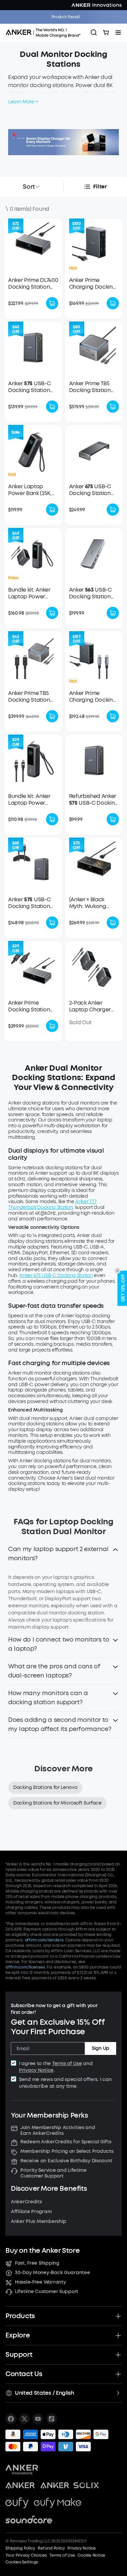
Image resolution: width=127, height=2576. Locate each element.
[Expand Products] (118, 2316)
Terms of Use (67, 2064)
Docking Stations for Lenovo (45, 1787)
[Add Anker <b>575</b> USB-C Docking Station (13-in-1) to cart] (52, 407)
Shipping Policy (20, 2548)
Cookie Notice (91, 2555)
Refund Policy (51, 2548)
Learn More (21, 102)
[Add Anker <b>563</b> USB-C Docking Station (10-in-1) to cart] (113, 613)
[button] (63, 1556)
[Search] (94, 33)
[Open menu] (118, 33)
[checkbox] (14, 2063)
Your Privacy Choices (26, 2555)
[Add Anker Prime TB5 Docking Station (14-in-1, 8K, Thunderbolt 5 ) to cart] (113, 407)
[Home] (45, 33)
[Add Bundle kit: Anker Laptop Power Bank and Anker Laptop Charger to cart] (52, 613)
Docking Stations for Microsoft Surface (57, 1803)
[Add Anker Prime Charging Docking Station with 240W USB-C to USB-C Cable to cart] (113, 716)
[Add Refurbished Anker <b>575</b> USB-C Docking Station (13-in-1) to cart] (113, 819)
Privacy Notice (36, 2070)
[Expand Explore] (118, 2335)
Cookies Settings (22, 2562)
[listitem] (11, 2419)
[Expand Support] (118, 2355)
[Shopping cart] (106, 33)
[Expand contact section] (118, 2374)
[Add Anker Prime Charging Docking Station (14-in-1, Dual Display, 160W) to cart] (113, 303)
